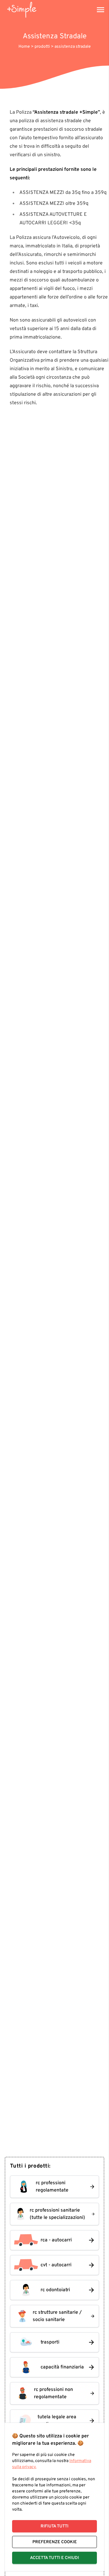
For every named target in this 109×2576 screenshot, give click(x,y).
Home (25, 47)
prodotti (43, 47)
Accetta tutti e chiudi (54, 2558)
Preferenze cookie (55, 2542)
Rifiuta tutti (54, 2526)
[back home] (22, 10)
